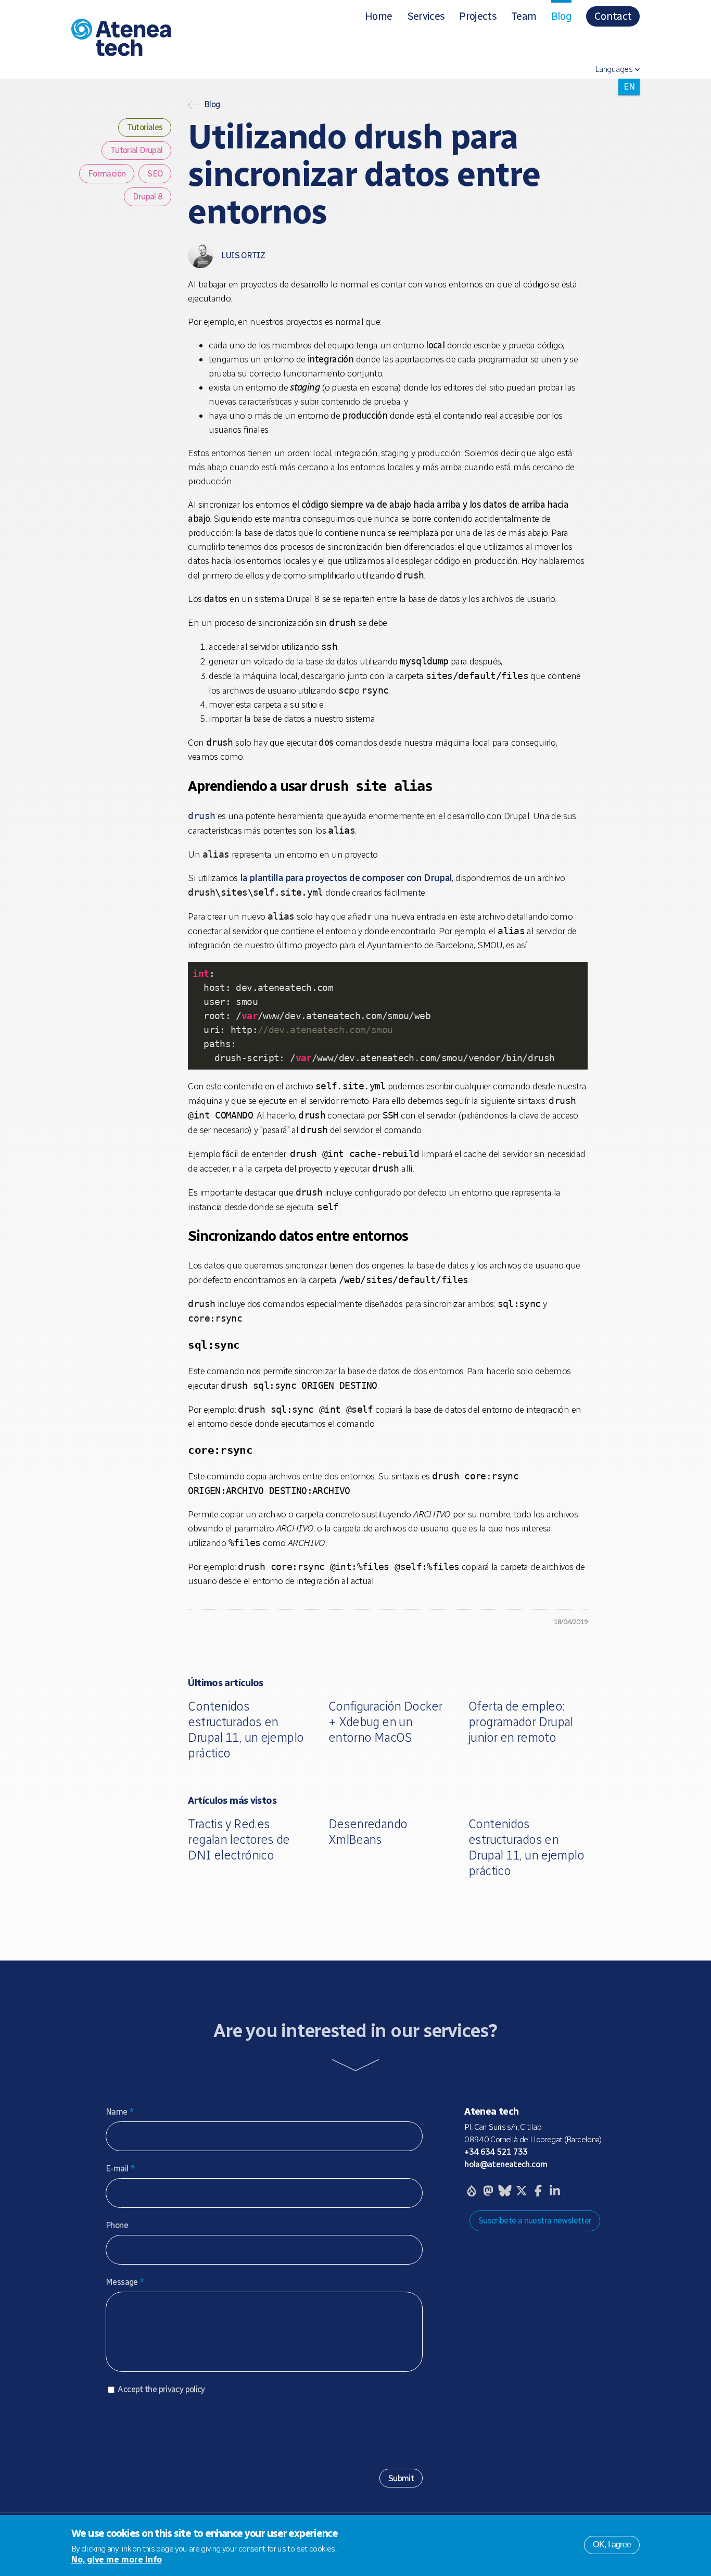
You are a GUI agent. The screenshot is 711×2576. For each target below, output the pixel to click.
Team (524, 16)
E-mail (120, 2169)
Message (125, 2282)
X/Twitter (522, 2191)
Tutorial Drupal (137, 151)
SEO (155, 174)
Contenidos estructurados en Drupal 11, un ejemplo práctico (246, 1730)
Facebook (538, 2191)
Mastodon (488, 2191)
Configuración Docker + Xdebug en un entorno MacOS (385, 1722)
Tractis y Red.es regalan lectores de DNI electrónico (239, 1839)
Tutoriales (145, 128)
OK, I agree (612, 2544)
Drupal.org (472, 2191)
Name (120, 2112)
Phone (117, 2225)
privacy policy (182, 2389)
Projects (478, 16)
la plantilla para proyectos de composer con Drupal (346, 878)
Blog (561, 16)
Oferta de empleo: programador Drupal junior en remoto (521, 1722)
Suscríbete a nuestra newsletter (535, 2221)
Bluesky (505, 2191)
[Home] (166, 40)
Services (426, 16)
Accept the (161, 2389)
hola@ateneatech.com (506, 2164)
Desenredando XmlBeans (368, 1832)
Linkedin (555, 2191)
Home (378, 16)
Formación (107, 174)
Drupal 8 (148, 197)
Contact (613, 16)
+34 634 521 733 (496, 2152)
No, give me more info (117, 2560)
